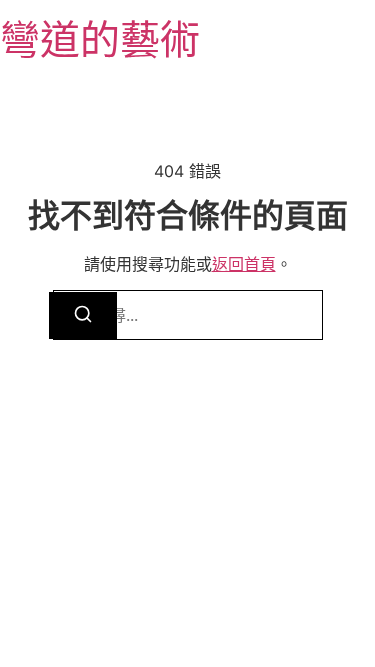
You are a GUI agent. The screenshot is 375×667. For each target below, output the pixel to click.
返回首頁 (244, 264)
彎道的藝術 (100, 39)
